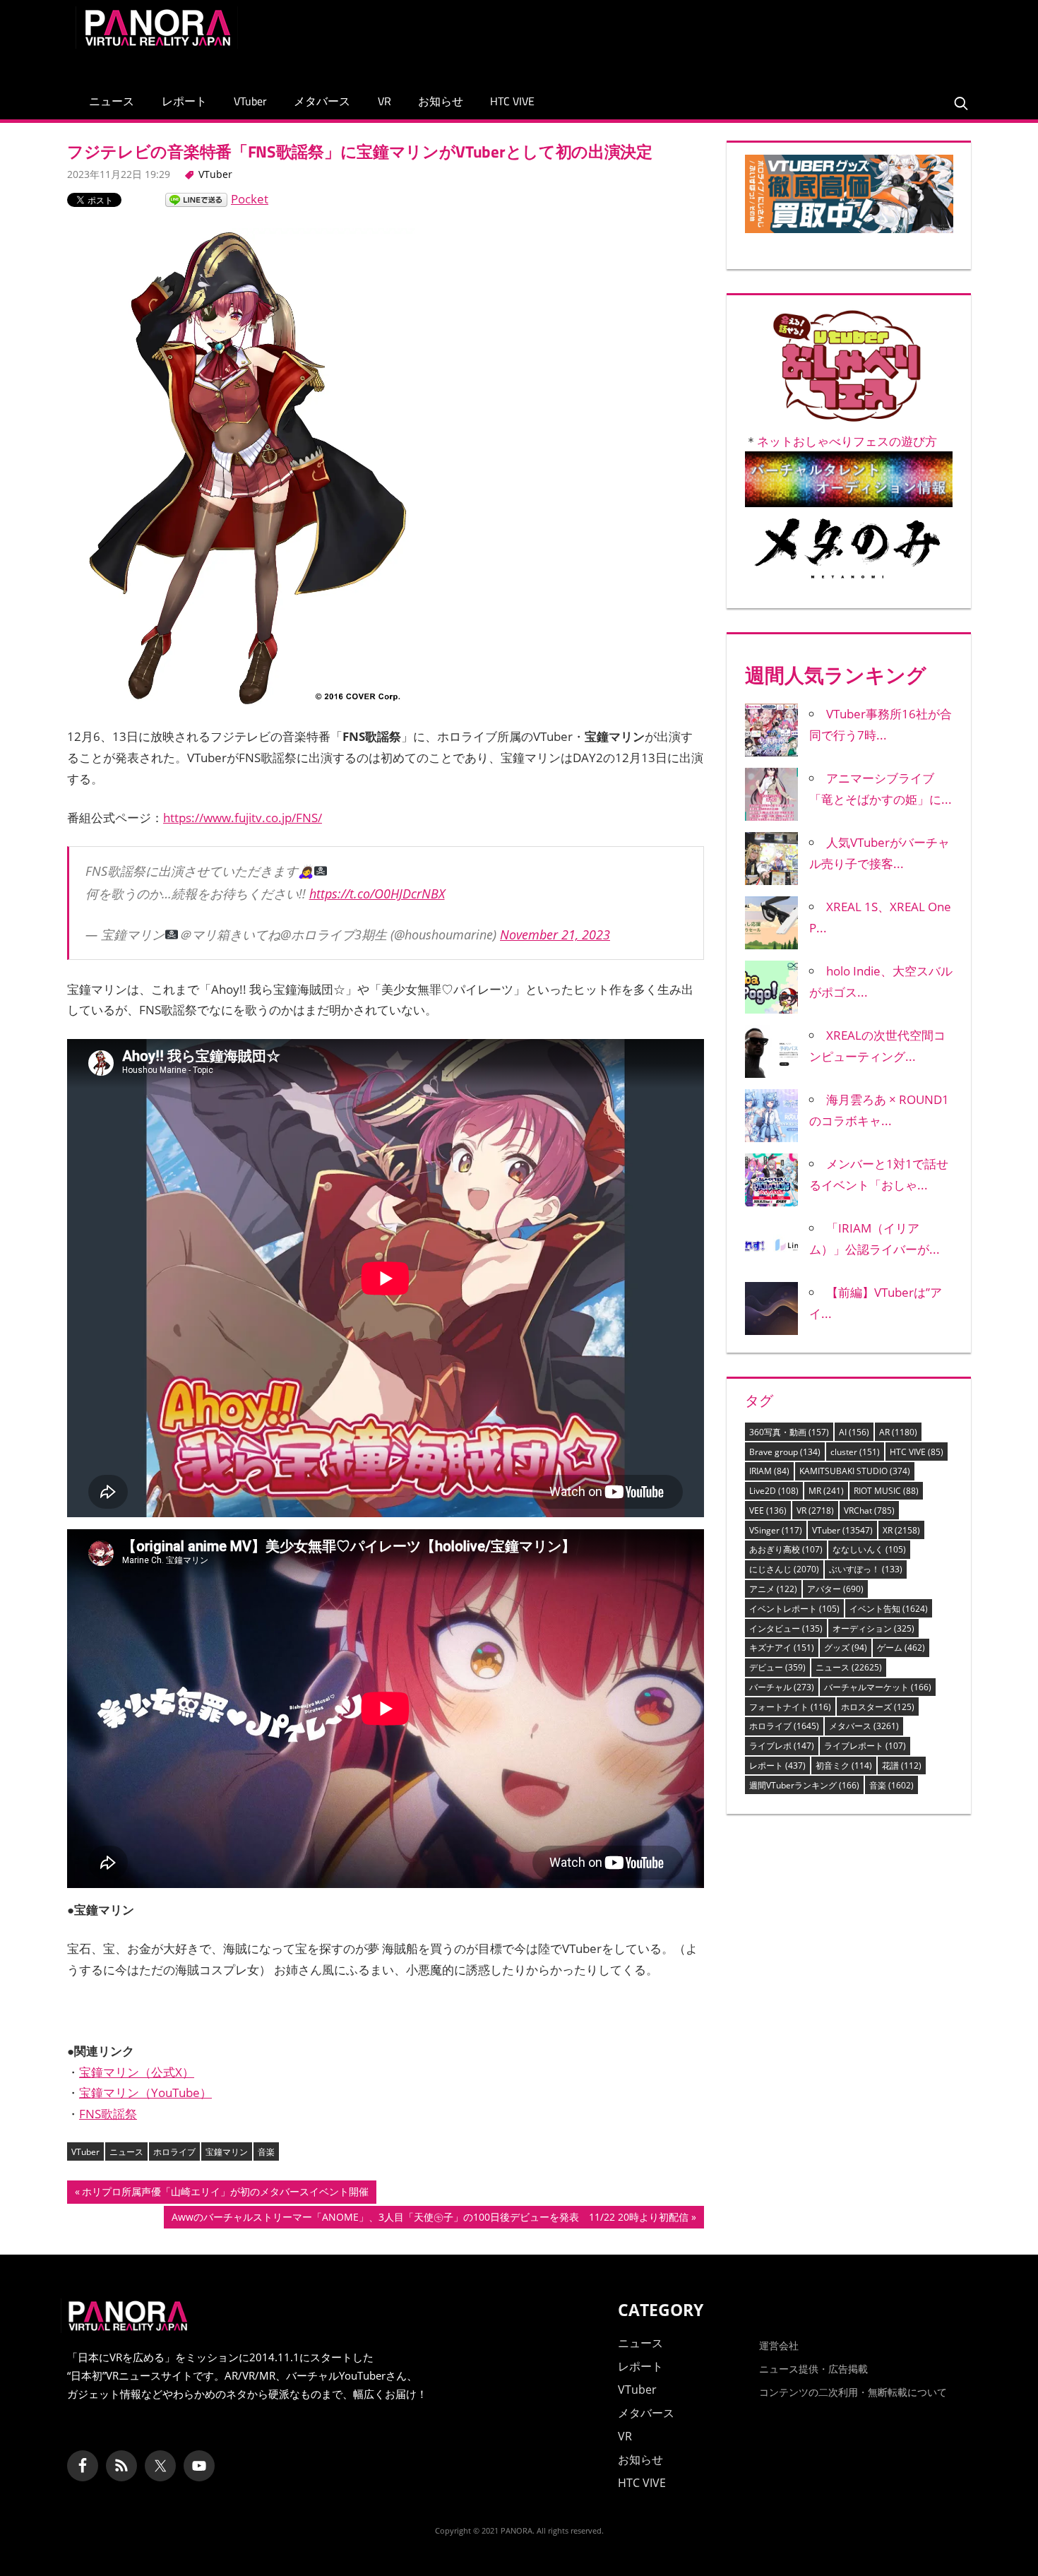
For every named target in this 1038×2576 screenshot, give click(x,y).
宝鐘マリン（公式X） (137, 2072)
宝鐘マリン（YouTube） (145, 2093)
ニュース (112, 101)
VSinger (776, 1530)
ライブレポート (865, 1746)
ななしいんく (869, 1549)
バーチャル (782, 1687)
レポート (184, 101)
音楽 (266, 2152)
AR (898, 1432)
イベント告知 (889, 1609)
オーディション (873, 1628)
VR (384, 101)
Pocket (250, 199)
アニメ (773, 1589)
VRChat (869, 1510)
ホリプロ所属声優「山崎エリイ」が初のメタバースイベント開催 (225, 2194)
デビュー (777, 1667)
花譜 (902, 1765)
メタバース (322, 101)
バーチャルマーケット (878, 1687)
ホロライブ (174, 2152)
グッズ (846, 1648)
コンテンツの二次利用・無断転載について (853, 2392)
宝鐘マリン (227, 2152)
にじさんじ (784, 1569)
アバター (835, 1589)
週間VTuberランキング (804, 1785)
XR (901, 1530)
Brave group (785, 1452)
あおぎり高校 (786, 1549)
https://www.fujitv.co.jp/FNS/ (243, 818)
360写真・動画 (789, 1432)
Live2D (774, 1491)
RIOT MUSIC (886, 1491)
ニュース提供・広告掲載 (813, 2369)
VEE (768, 1510)
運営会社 (779, 2345)
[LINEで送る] (196, 199)
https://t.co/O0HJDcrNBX (377, 894)
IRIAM (769, 1471)
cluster (855, 1452)
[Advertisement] (705, 38)
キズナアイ (782, 1648)
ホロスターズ (878, 1707)
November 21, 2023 (555, 934)
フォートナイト (790, 1707)
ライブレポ (782, 1746)
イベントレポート (794, 1609)
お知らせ (441, 101)
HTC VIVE (512, 101)
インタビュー (786, 1628)
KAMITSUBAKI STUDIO (855, 1471)
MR (826, 1491)
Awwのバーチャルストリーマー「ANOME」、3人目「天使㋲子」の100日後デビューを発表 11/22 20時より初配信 (430, 2219)
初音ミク (844, 1765)
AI (854, 1432)
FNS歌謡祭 (108, 2114)
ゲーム (901, 1648)
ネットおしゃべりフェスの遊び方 (847, 441)
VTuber (250, 101)
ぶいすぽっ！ (866, 1569)
